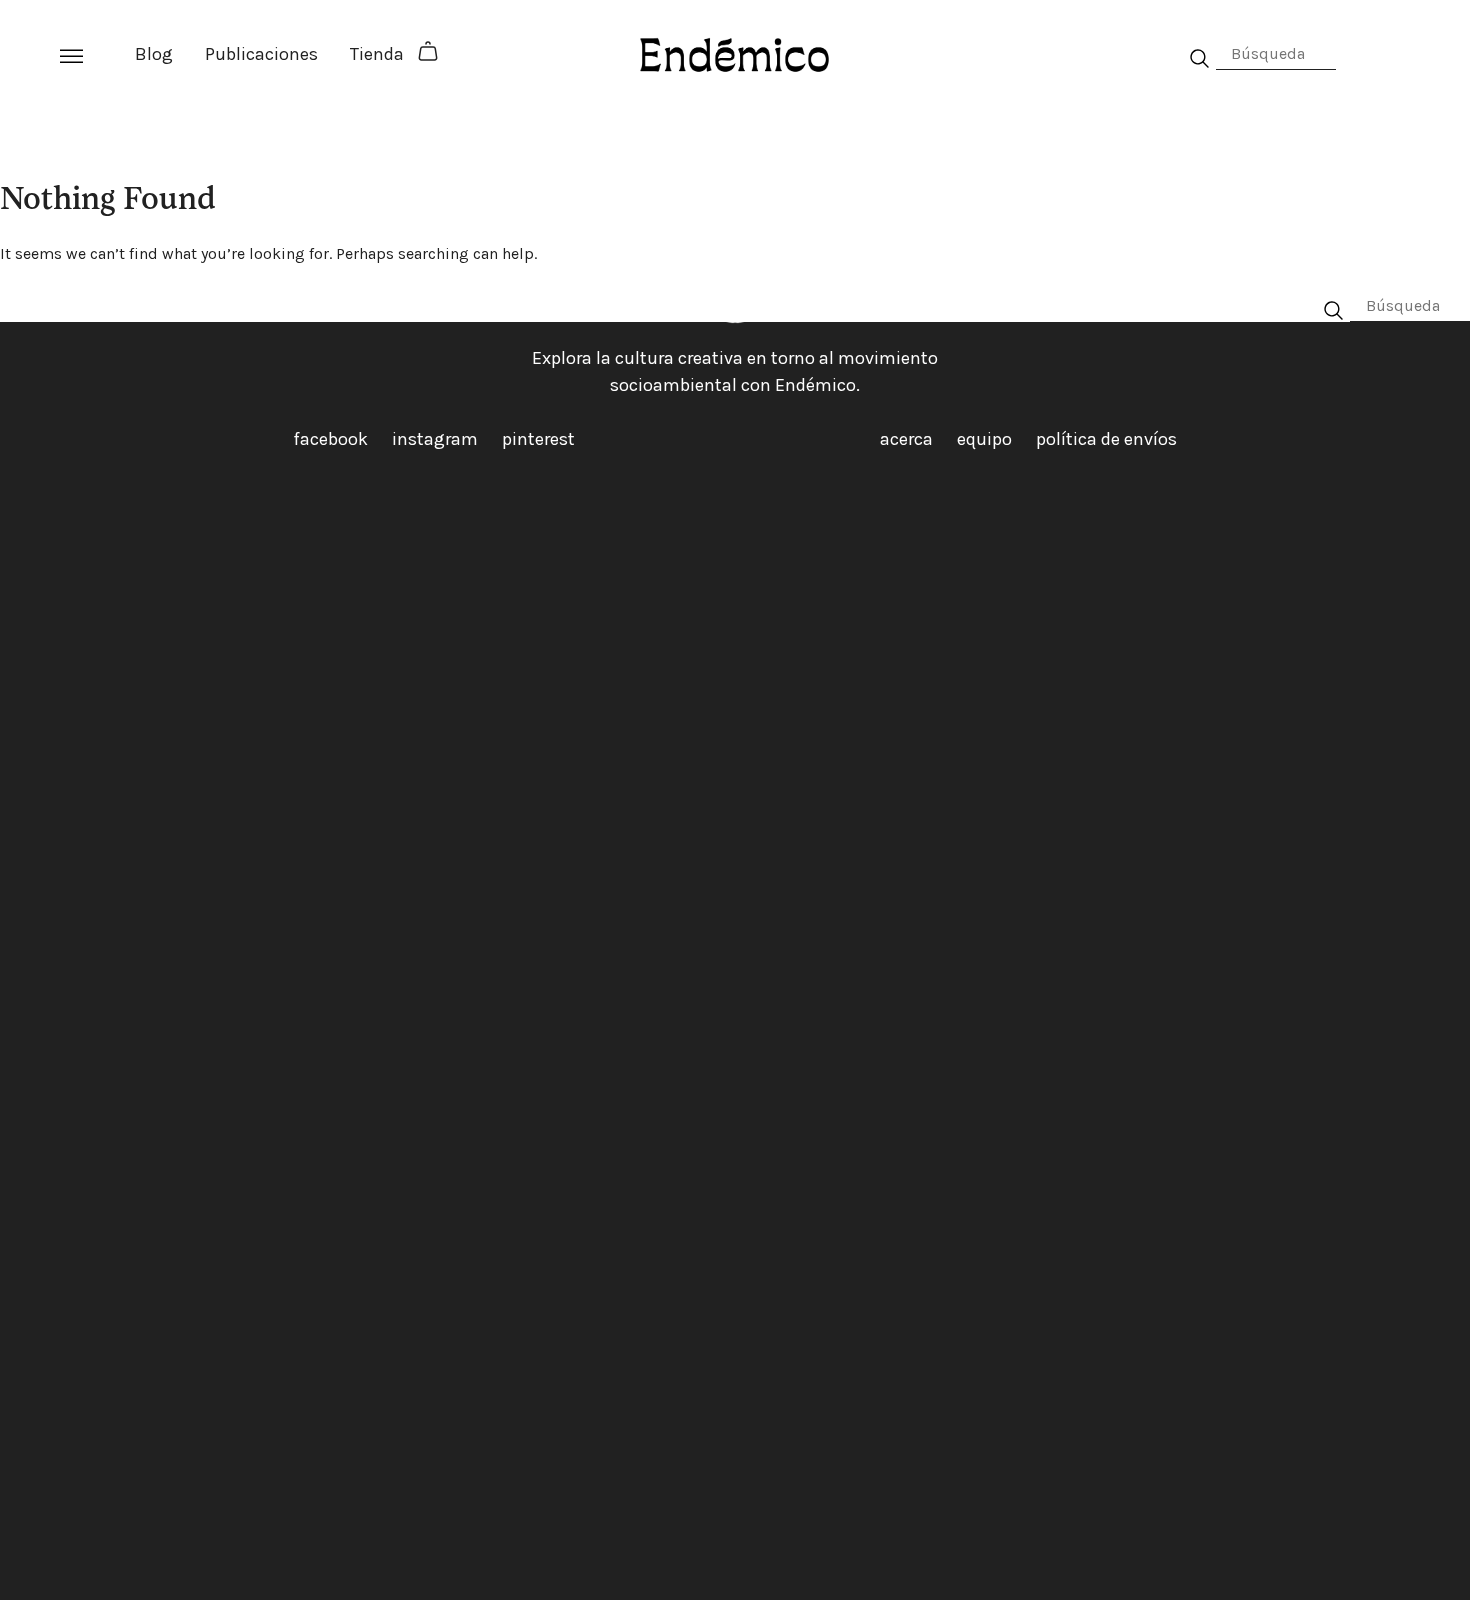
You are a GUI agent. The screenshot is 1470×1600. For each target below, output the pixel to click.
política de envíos (1106, 439)
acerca (906, 439)
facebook (330, 439)
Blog (154, 54)
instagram (435, 439)
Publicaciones (261, 54)
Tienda (377, 54)
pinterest (538, 439)
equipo (984, 439)
